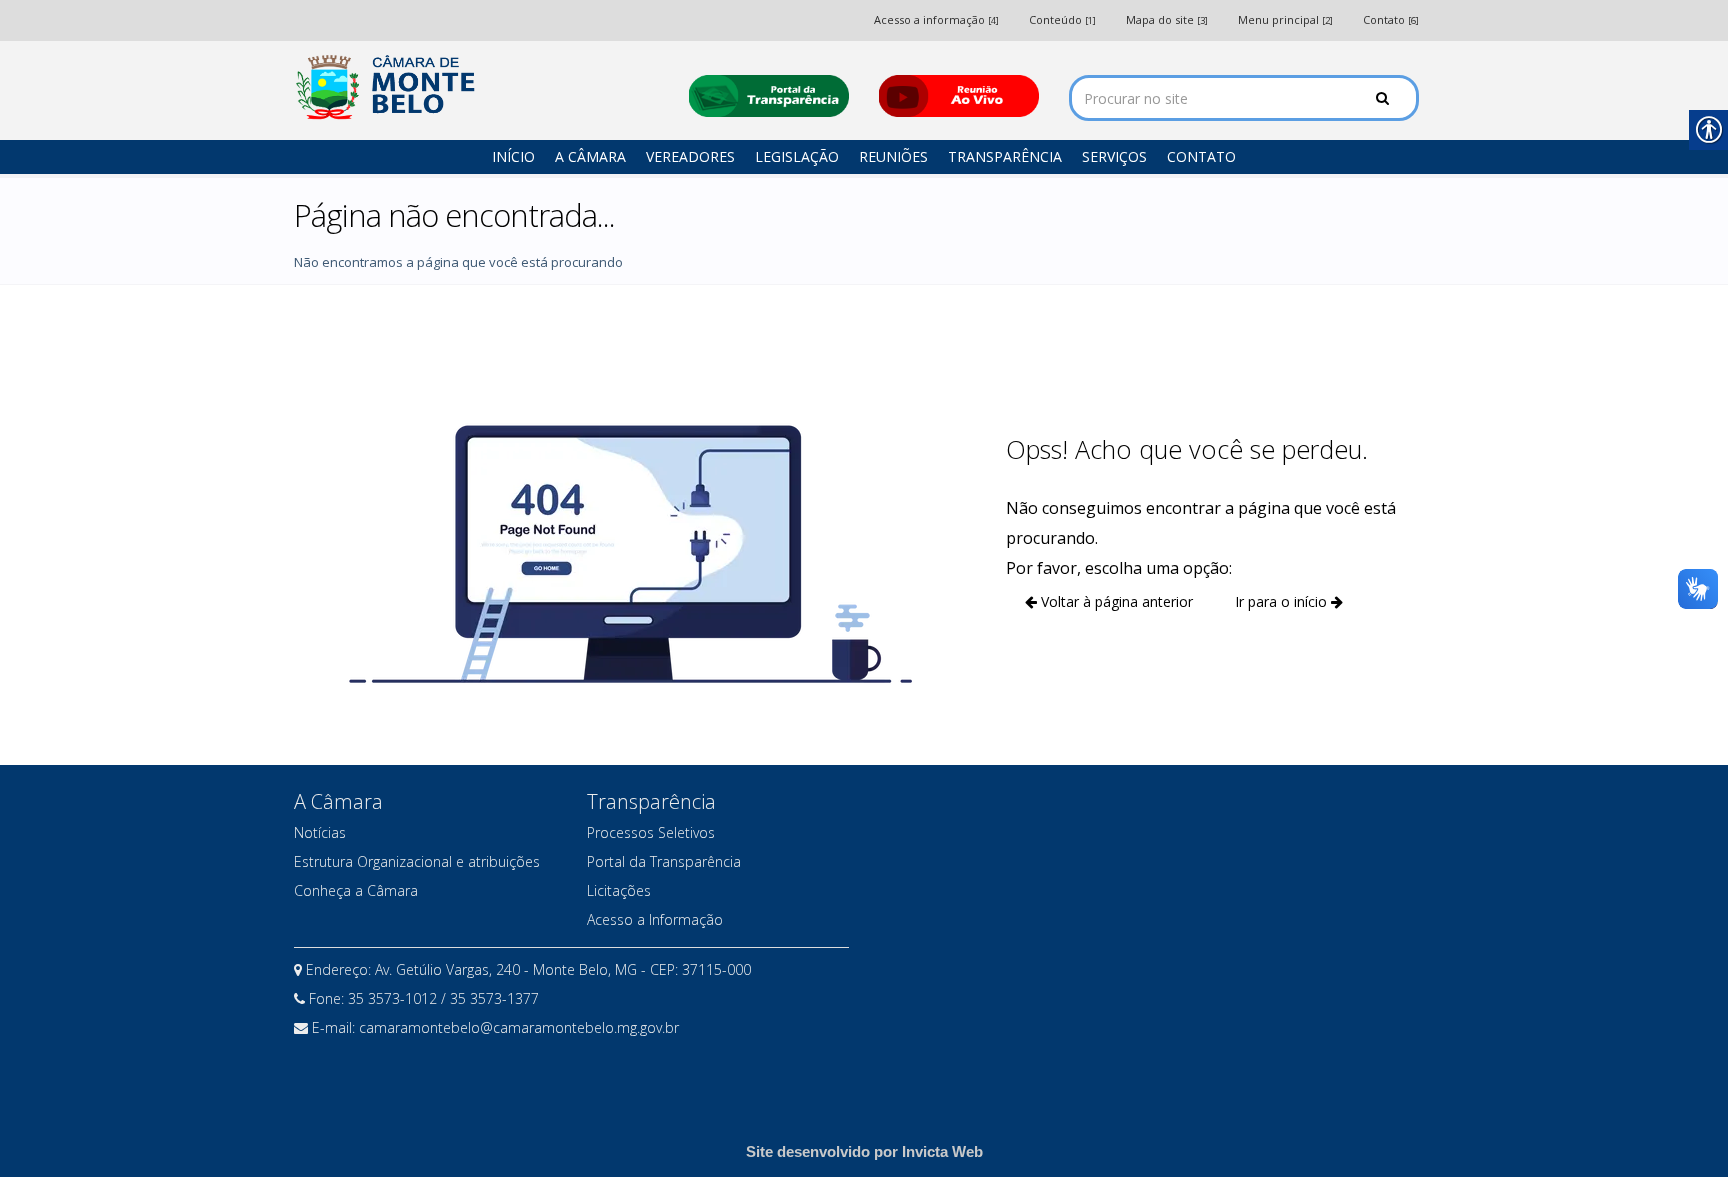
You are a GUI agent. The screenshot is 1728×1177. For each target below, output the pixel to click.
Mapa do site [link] (1167, 19)
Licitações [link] (619, 890)
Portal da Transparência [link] (664, 861)
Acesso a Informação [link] (655, 919)
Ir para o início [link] (1283, 601)
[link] (389, 87)
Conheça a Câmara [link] (356, 890)
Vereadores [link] (690, 156)
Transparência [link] (1005, 156)
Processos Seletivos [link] (651, 832)
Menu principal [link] (1285, 19)
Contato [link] (1391, 19)
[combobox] (1244, 98)
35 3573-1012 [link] (394, 998)
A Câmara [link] (590, 156)
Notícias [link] (320, 832)
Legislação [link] (797, 156)
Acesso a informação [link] (936, 19)
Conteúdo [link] (1062, 19)
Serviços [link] (1114, 156)
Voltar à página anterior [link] (1115, 601)
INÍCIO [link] (513, 156)
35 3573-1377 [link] (494, 998)
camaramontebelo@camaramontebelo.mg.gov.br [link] (519, 1027)
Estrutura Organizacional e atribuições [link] (417, 861)
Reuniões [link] (893, 156)
